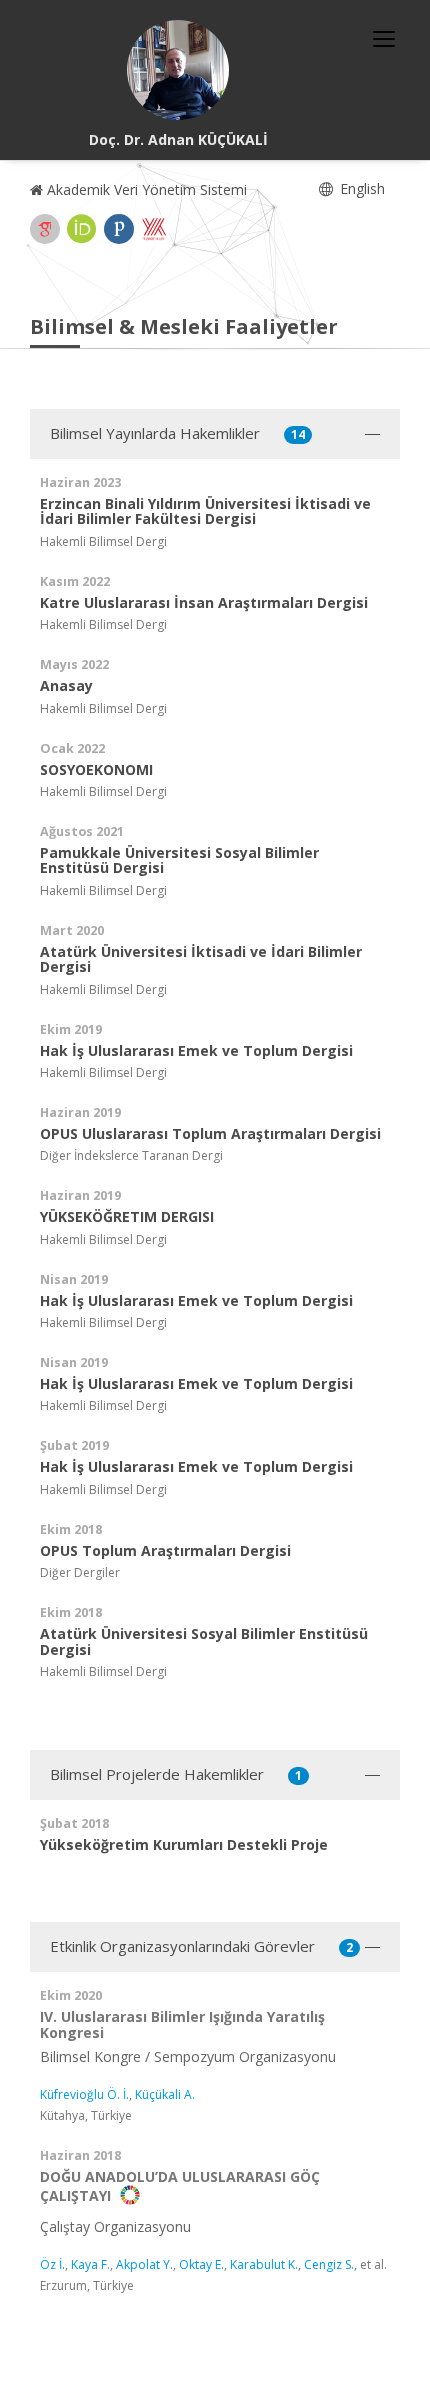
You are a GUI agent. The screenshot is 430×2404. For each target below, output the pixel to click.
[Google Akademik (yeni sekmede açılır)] (45, 229)
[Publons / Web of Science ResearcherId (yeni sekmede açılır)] (119, 229)
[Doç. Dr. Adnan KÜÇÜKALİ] (178, 70)
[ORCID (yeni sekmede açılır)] (82, 229)
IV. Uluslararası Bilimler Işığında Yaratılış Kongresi (182, 2024)
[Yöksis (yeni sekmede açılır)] (154, 229)
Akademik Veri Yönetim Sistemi (145, 189)
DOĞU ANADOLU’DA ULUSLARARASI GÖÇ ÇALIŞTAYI (180, 2186)
